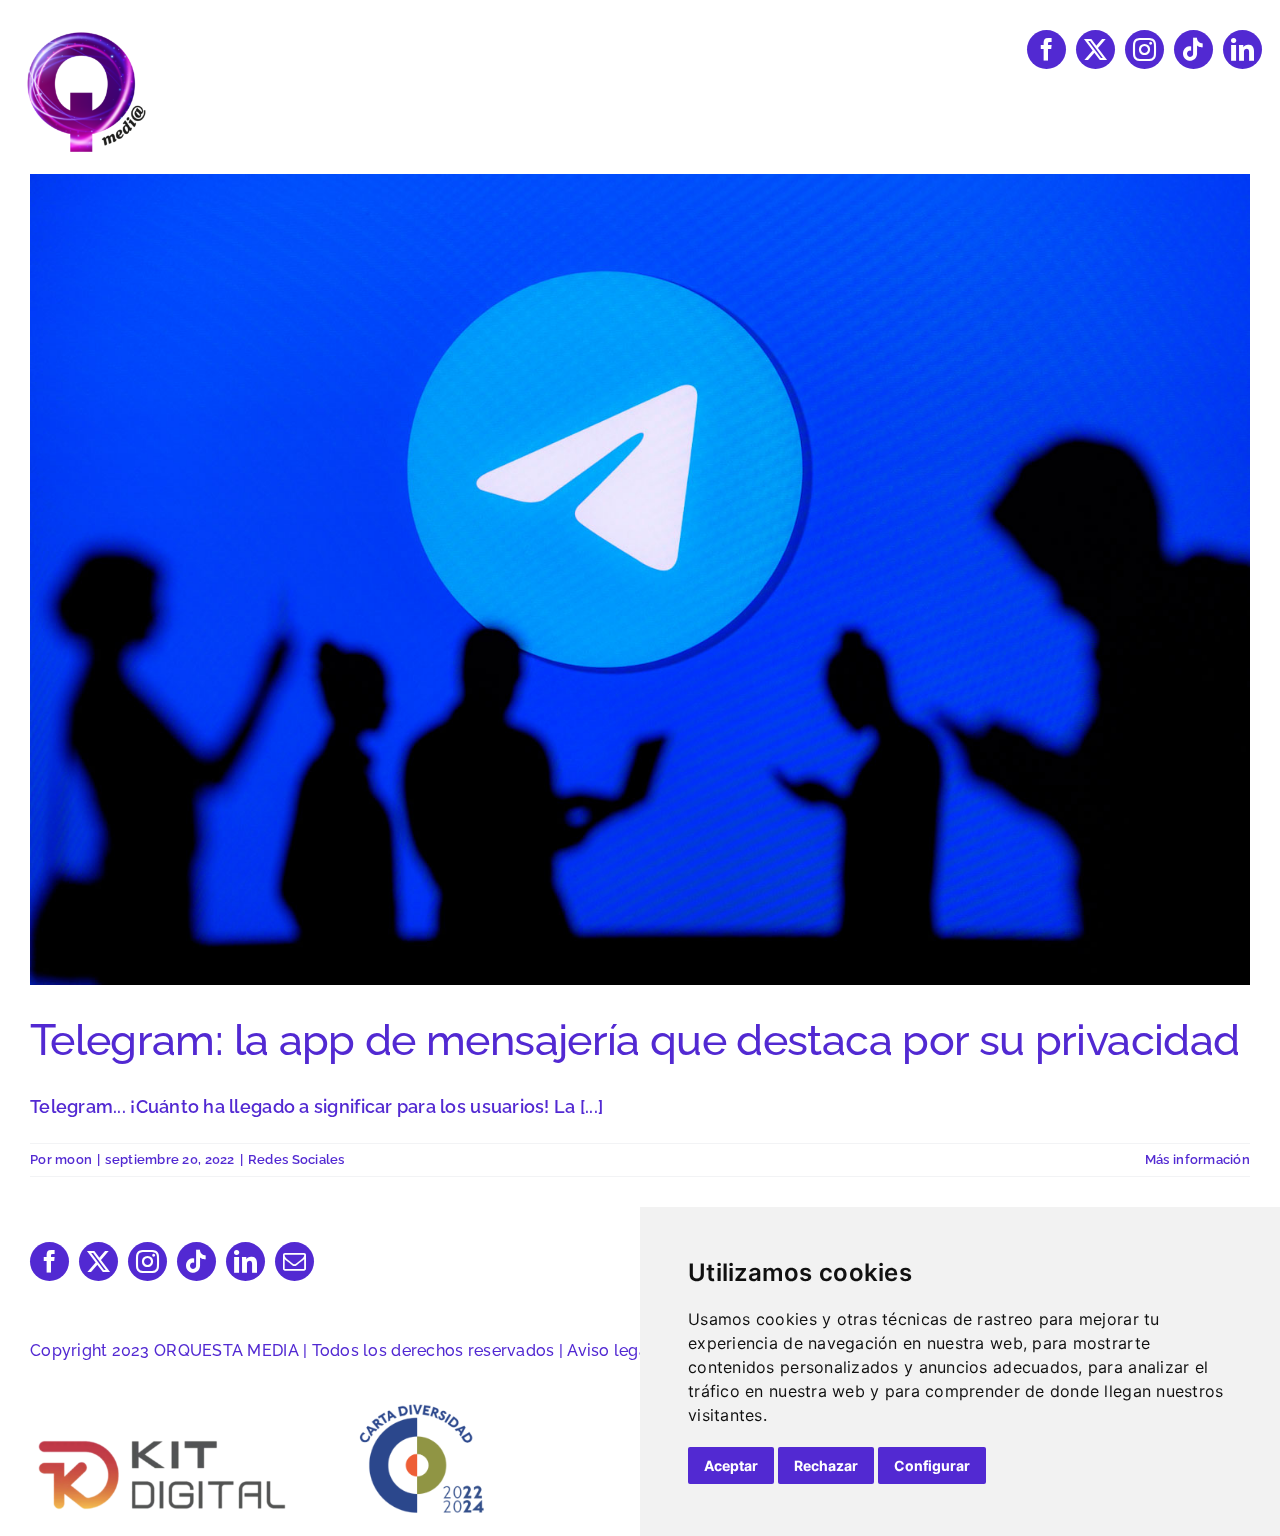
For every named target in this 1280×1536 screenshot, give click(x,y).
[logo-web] (86, 38)
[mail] (294, 1261)
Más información (1197, 1159)
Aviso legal (610, 1350)
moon (73, 1159)
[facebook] (1046, 49)
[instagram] (1144, 49)
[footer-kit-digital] (164, 1439)
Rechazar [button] (826, 1465)
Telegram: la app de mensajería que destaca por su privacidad (634, 1040)
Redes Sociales (296, 1159)
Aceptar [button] (731, 1465)
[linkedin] (1242, 49)
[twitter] (1095, 49)
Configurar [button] (932, 1465)
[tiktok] (1193, 49)
